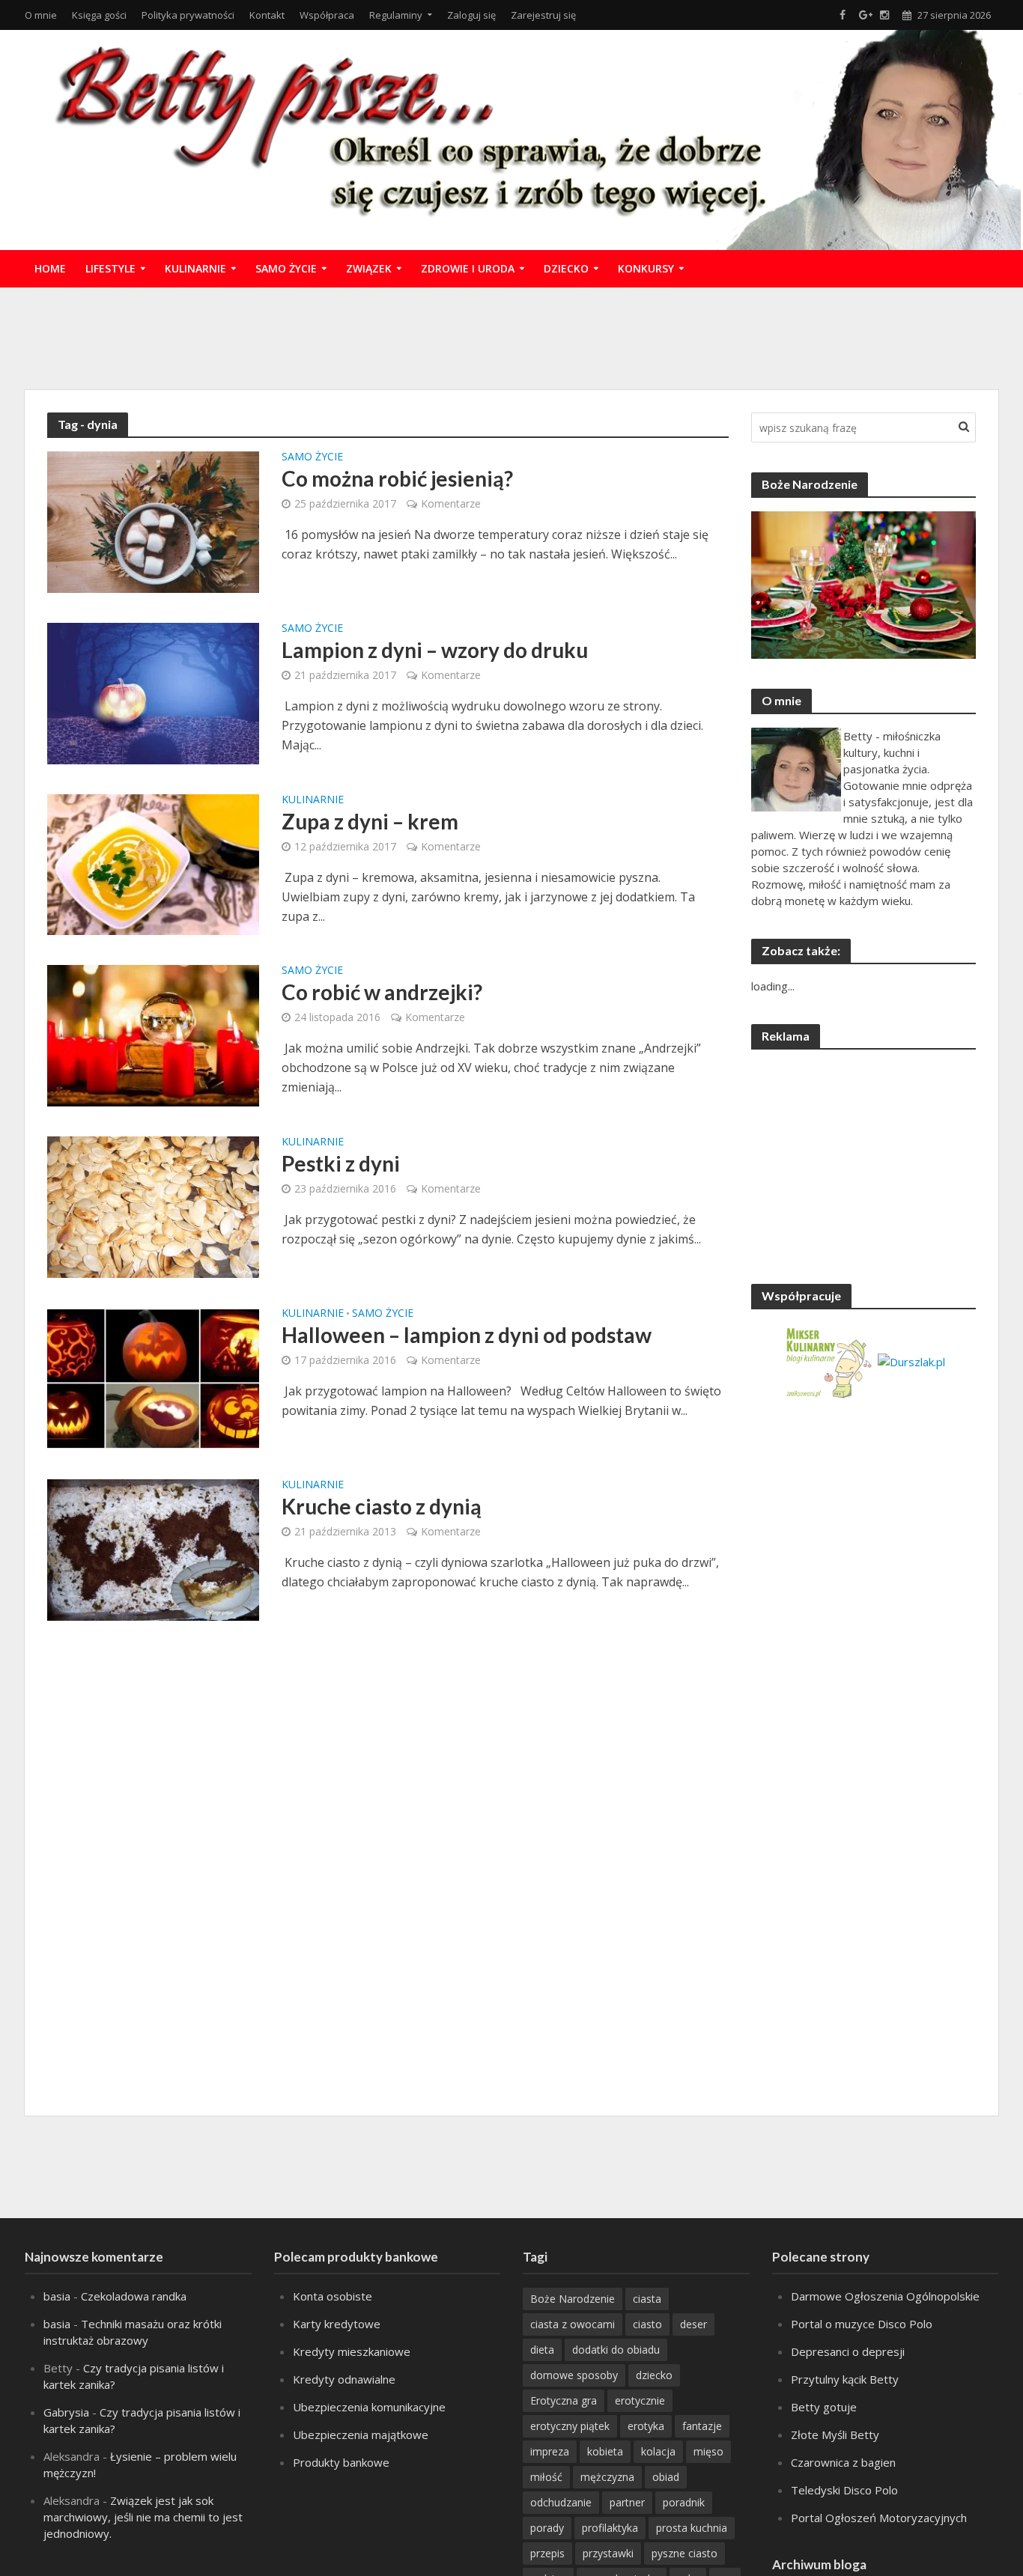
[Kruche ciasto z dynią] (153, 1549)
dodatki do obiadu (616, 2350)
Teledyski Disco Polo (844, 2490)
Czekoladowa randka (134, 2296)
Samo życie (286, 268)
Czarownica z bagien (843, 2462)
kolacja (658, 2451)
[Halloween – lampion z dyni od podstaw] (153, 1377)
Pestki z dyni (341, 1163)
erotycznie (640, 2400)
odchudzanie (561, 2502)
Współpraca (327, 15)
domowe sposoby (574, 2375)
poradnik (684, 2502)
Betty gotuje (824, 2407)
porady (547, 2528)
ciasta (647, 2299)
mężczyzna (607, 2477)
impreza (550, 2451)
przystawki (608, 2553)
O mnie (41, 15)
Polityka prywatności (188, 15)
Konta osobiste (333, 2296)
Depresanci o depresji (848, 2351)
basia (57, 2296)
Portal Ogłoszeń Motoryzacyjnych (879, 2518)
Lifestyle (110, 268)
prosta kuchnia (692, 2528)
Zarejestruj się (543, 15)
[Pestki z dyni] (153, 1206)
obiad (666, 2477)
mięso (708, 2451)
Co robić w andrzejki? (382, 992)
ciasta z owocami (573, 2324)
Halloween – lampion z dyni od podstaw (467, 1335)
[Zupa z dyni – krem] (153, 863)
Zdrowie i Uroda (468, 268)
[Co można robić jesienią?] (153, 521)
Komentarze (451, 503)
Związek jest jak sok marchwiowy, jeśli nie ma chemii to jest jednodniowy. (143, 2517)
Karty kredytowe (337, 2324)
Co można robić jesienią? (397, 478)
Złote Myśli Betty (835, 2435)
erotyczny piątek (570, 2426)
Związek (369, 268)
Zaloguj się (471, 15)
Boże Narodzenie (573, 2299)
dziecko (654, 2375)
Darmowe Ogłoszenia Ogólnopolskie (885, 2296)
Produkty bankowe (341, 2462)
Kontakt (267, 15)
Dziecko (566, 268)
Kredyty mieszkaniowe (352, 2351)
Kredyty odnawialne (344, 2379)
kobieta (605, 2451)
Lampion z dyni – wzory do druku (435, 650)
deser (693, 2324)
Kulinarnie (195, 268)
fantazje (702, 2426)
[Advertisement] (511, 336)
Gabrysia (66, 2412)
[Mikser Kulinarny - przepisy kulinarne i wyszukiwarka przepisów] (828, 1360)
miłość (546, 2477)
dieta (542, 2350)
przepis (547, 2553)
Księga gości (99, 15)
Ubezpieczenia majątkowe (361, 2435)
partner (627, 2502)
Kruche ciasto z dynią (382, 1506)
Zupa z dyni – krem (370, 821)
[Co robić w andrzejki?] (153, 1035)
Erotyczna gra (564, 2400)
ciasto (647, 2324)
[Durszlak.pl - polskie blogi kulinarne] (911, 1360)
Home (50, 268)
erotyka (646, 2426)
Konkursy (646, 268)
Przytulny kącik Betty (845, 2379)
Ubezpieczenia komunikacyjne (369, 2407)
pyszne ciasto (684, 2553)
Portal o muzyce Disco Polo (862, 2324)
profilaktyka (610, 2528)
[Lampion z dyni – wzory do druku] (153, 692)
